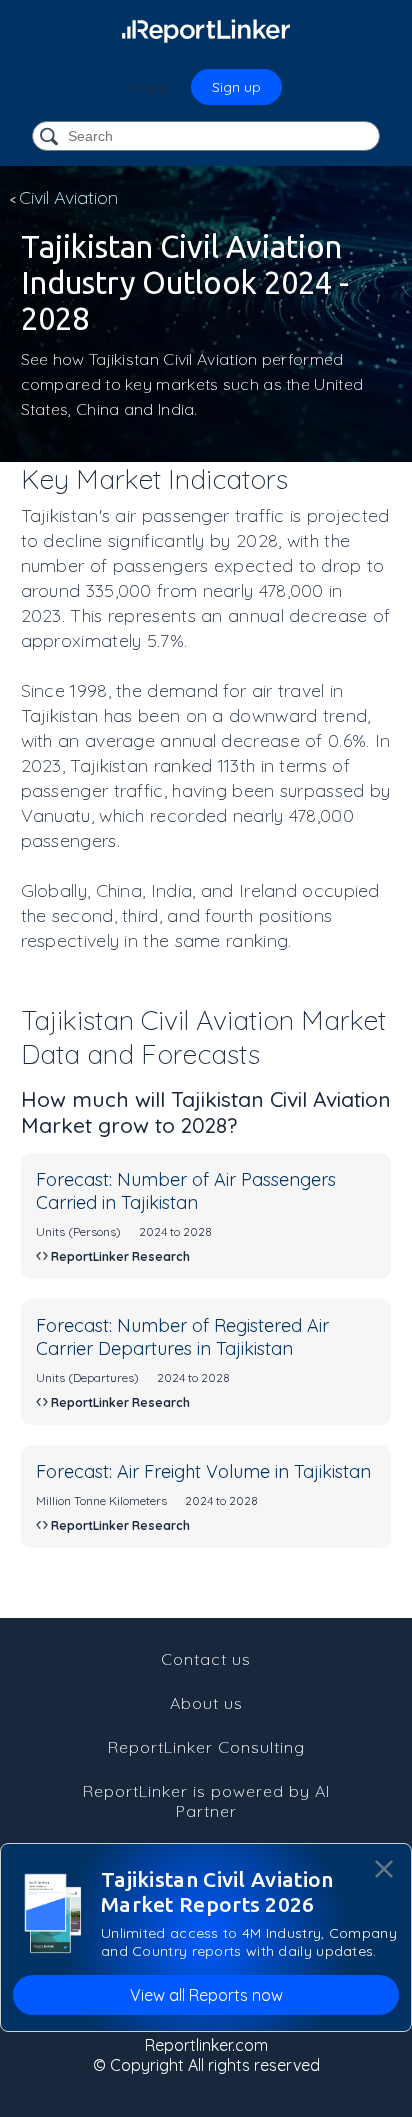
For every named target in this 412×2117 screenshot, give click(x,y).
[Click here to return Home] (206, 30)
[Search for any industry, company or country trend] (51, 137)
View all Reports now (206, 1995)
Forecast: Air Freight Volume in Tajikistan (203, 1471)
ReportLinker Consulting (206, 1747)
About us (206, 1703)
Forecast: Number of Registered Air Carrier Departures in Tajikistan (182, 1337)
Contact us (206, 1659)
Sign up (236, 87)
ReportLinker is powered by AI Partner (206, 1801)
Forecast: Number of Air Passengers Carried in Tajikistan (186, 1191)
